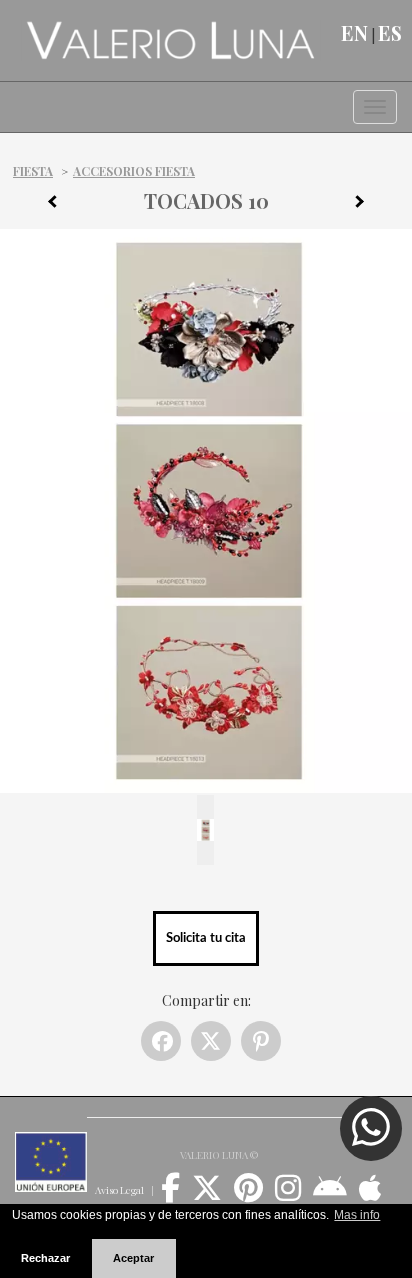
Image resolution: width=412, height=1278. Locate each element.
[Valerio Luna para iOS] (370, 1195)
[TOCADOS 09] (45, 205)
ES (390, 33)
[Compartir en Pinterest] (261, 1041)
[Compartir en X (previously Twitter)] (211, 1041)
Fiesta (33, 171)
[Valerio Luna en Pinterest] (248, 1195)
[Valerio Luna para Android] (330, 1195)
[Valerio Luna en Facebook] (170, 1195)
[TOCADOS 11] (367, 205)
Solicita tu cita (206, 938)
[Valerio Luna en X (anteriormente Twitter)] (207, 1195)
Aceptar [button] (133, 1258)
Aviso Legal (119, 1190)
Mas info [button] (357, 1215)
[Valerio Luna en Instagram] (288, 1195)
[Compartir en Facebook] (161, 1041)
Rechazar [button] (45, 1258)
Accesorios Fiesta (134, 171)
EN (354, 33)
